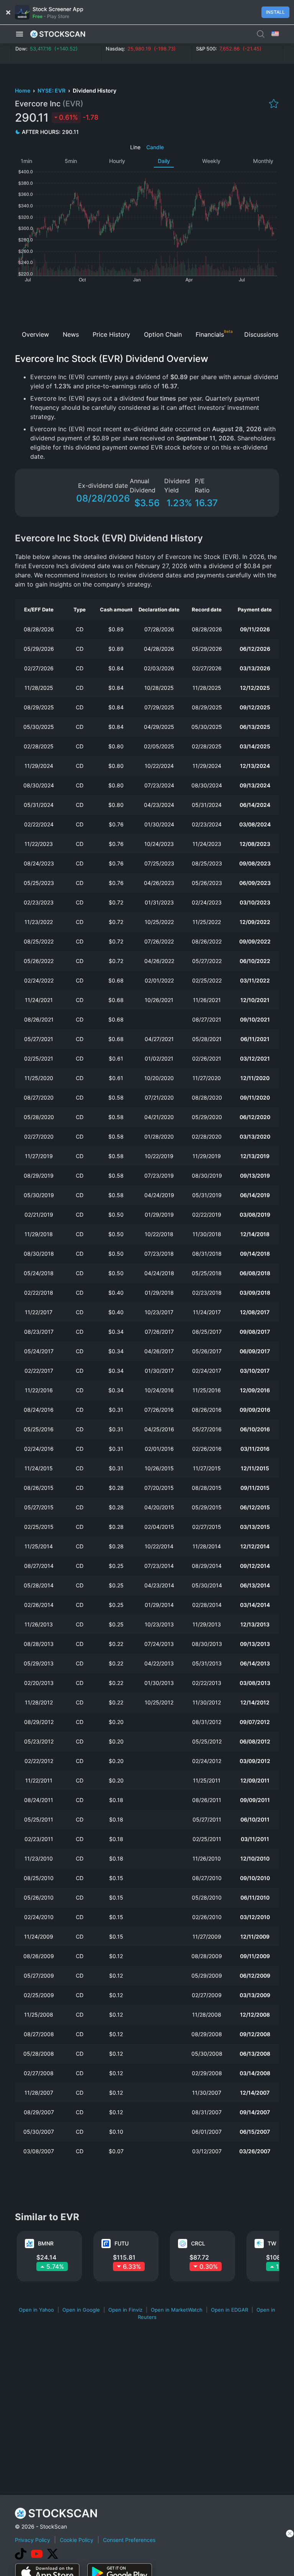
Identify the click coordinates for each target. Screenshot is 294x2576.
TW (272, 2243)
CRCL (198, 2243)
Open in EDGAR (229, 2310)
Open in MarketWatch (177, 2310)
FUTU (122, 2243)
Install (275, 12)
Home (23, 90)
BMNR (46, 2243)
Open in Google (81, 2310)
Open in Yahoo (36, 2310)
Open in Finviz (125, 2310)
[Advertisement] (147, 304)
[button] (20, 34)
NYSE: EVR (52, 90)
